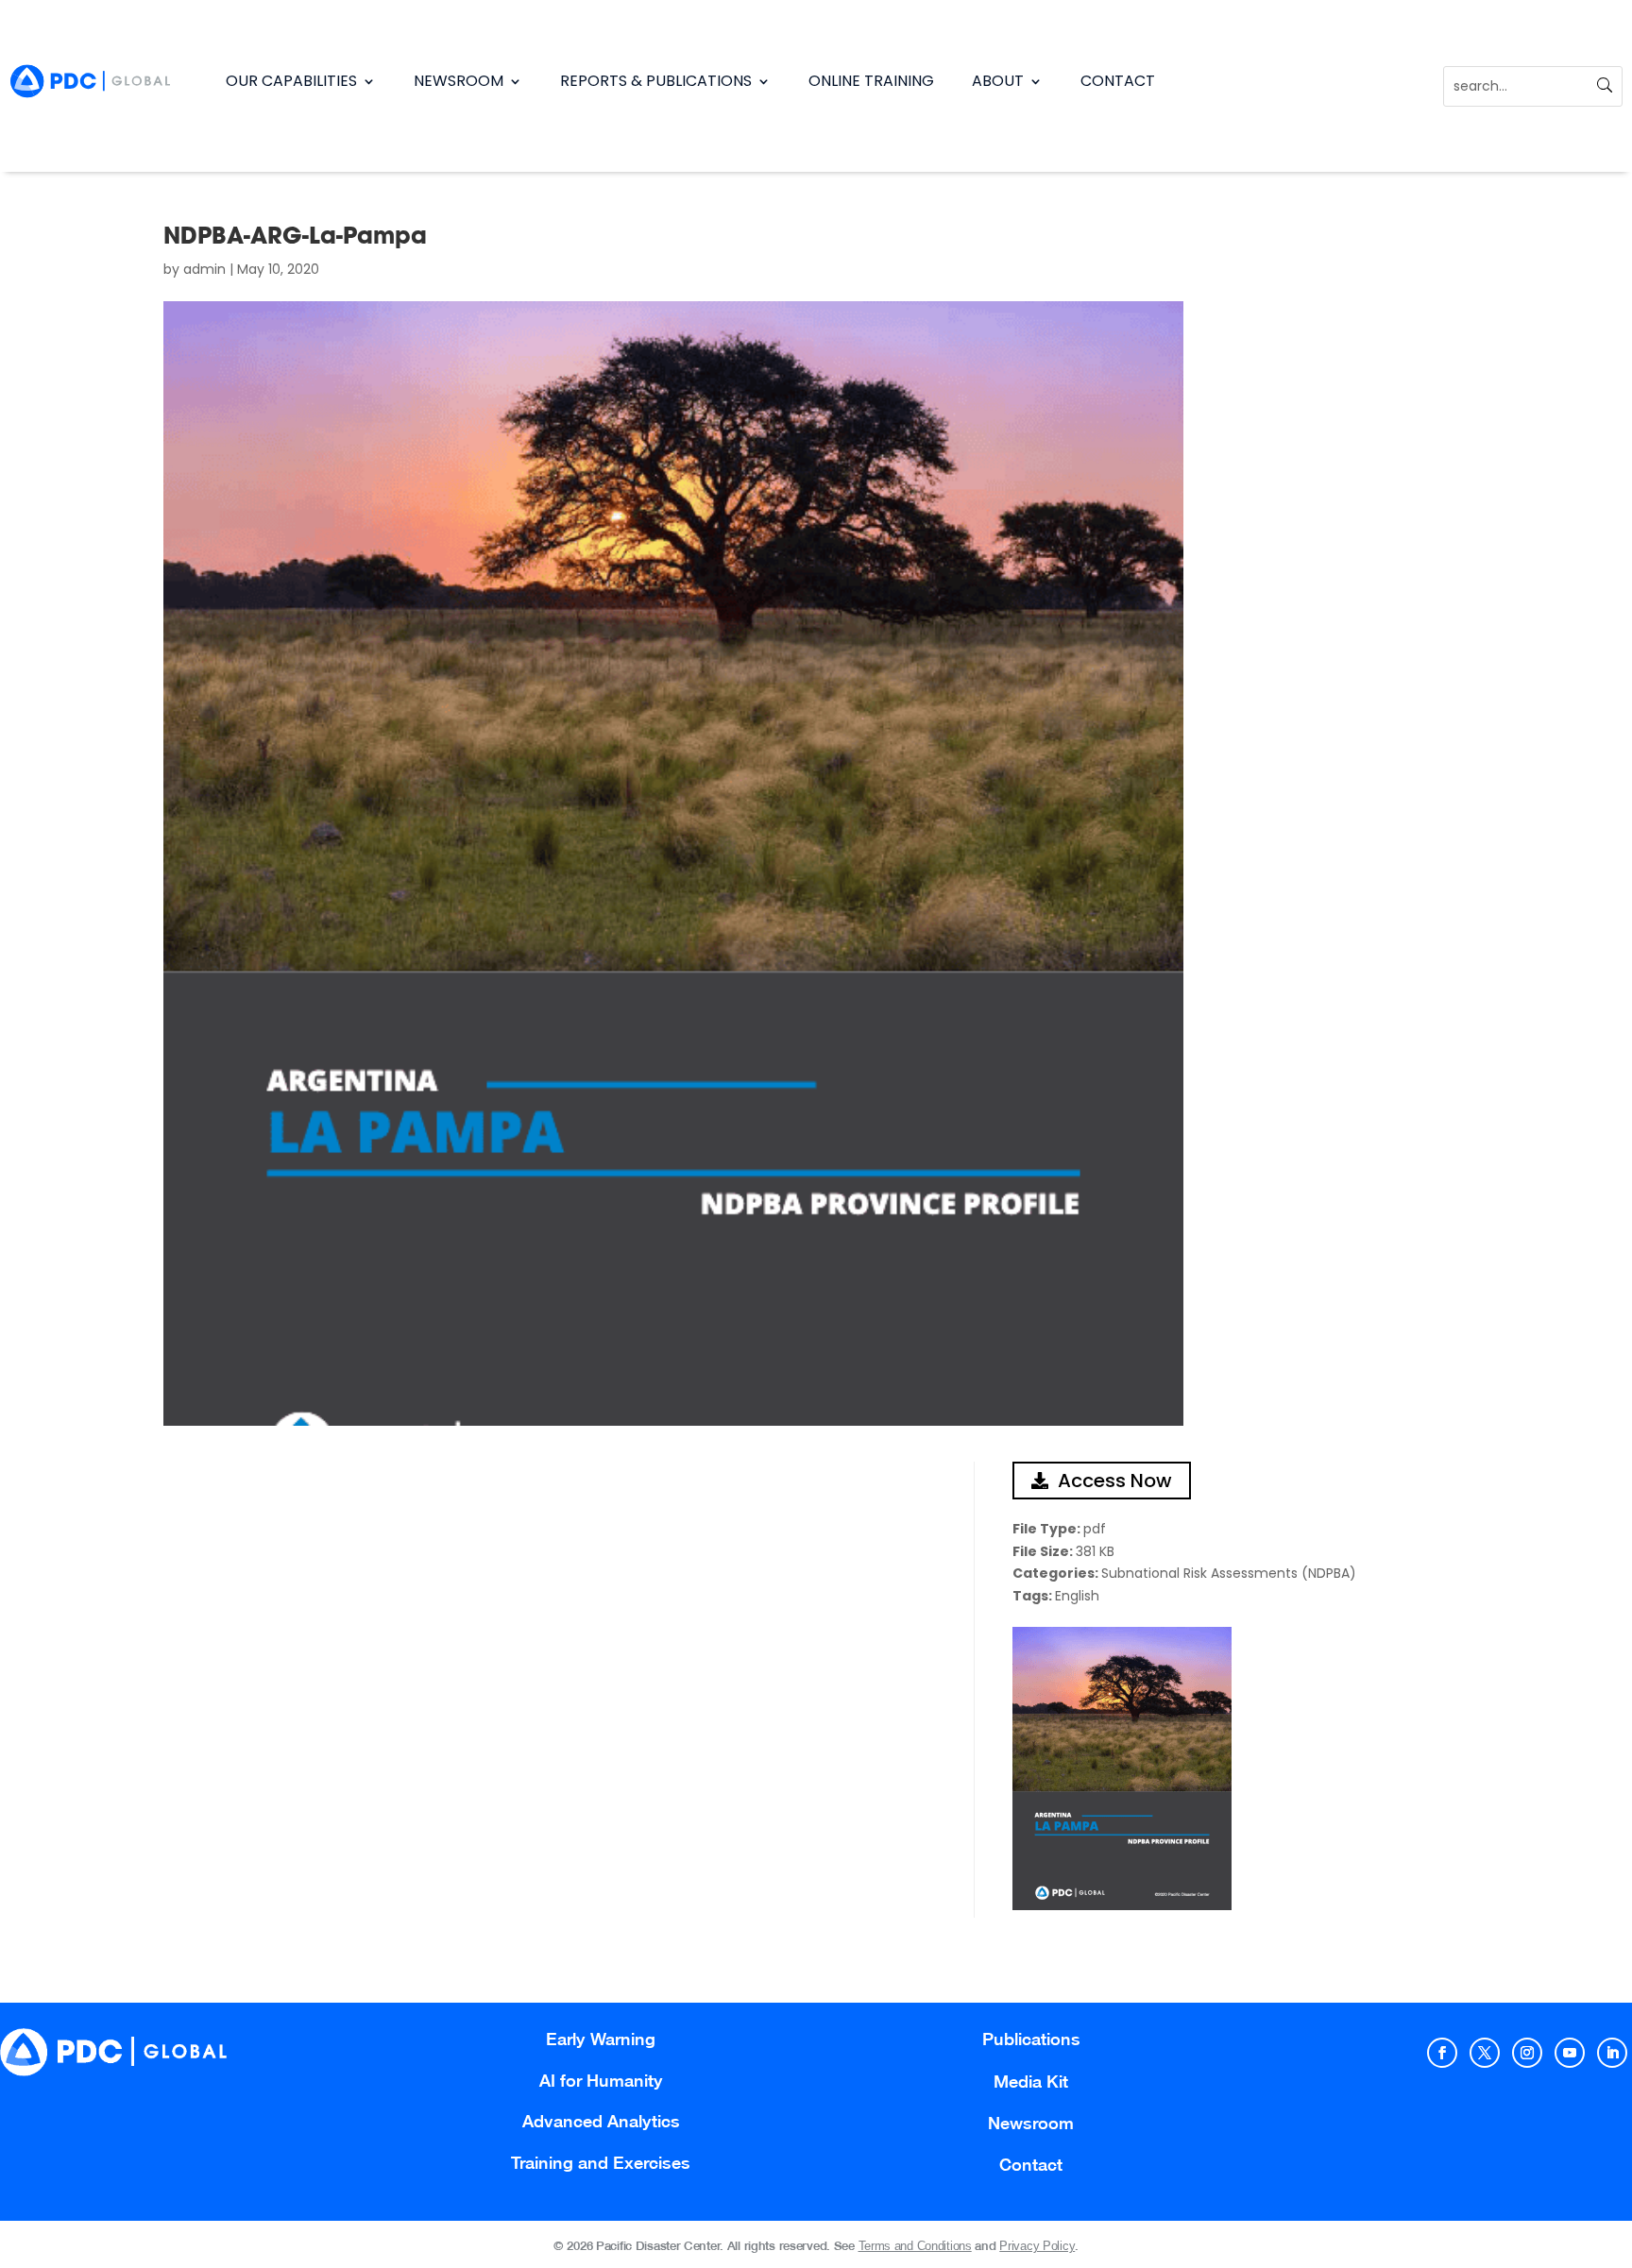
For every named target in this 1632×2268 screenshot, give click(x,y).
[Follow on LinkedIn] (1612, 2053)
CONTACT (1118, 81)
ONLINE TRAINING (871, 81)
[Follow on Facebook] (1442, 2053)
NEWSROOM (459, 81)
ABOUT (998, 81)
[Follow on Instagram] (1527, 2053)
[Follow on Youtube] (1570, 2053)
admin (204, 269)
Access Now (1115, 1481)
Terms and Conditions (915, 2246)
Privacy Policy (1037, 2246)
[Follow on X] (1485, 2053)
